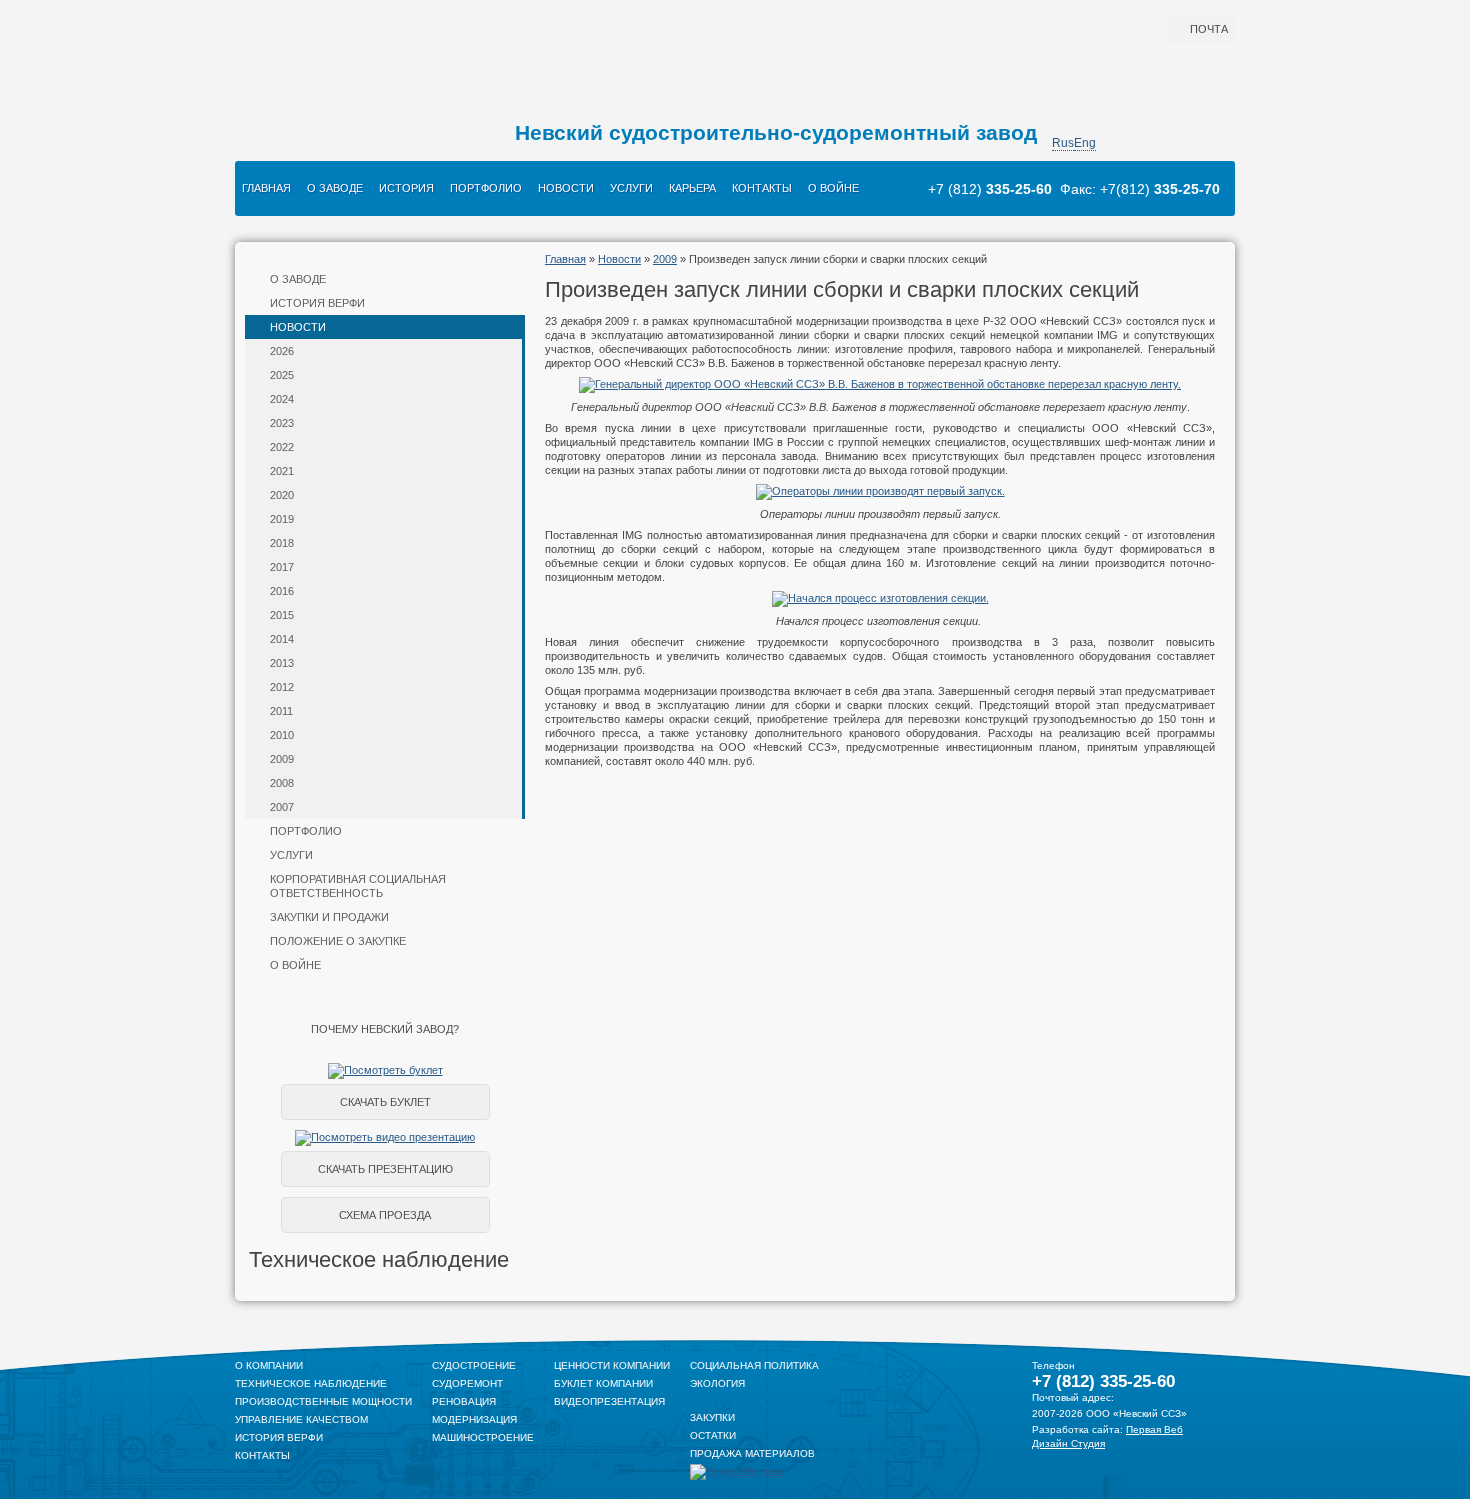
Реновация (464, 1401)
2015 (282, 615)
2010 (282, 735)
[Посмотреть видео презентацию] (385, 1137)
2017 (282, 567)
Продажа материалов (752, 1453)
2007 (282, 807)
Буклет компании (603, 1383)
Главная (266, 188)
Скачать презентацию (385, 1169)
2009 (282, 759)
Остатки (713, 1435)
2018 (282, 543)
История (406, 188)
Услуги (631, 188)
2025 (282, 375)
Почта (1209, 29)
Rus (1063, 143)
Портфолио (486, 188)
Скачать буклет (385, 1102)
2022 (282, 447)
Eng (1085, 143)
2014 (282, 639)
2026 (282, 351)
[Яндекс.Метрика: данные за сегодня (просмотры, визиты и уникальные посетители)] (737, 1472)
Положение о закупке (338, 941)
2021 (282, 471)
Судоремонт (467, 1383)
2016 (282, 591)
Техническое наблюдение (311, 1383)
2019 (282, 519)
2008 (282, 783)
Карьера (692, 188)
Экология (717, 1383)
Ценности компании (612, 1365)
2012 (282, 687)
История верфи (317, 303)
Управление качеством (301, 1419)
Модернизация (474, 1419)
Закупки (712, 1417)
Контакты (762, 188)
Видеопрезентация (609, 1401)
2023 (282, 423)
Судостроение (474, 1365)
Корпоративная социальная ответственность (358, 886)
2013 (282, 663)
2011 (281, 711)
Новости (566, 188)
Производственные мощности (323, 1401)
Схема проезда (385, 1215)
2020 (282, 495)
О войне (833, 188)
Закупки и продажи (329, 917)
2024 (282, 399)
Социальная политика (754, 1365)
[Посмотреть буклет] (385, 1070)
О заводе (335, 188)
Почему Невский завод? (385, 1029)
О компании (269, 1365)
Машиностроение (483, 1437)
